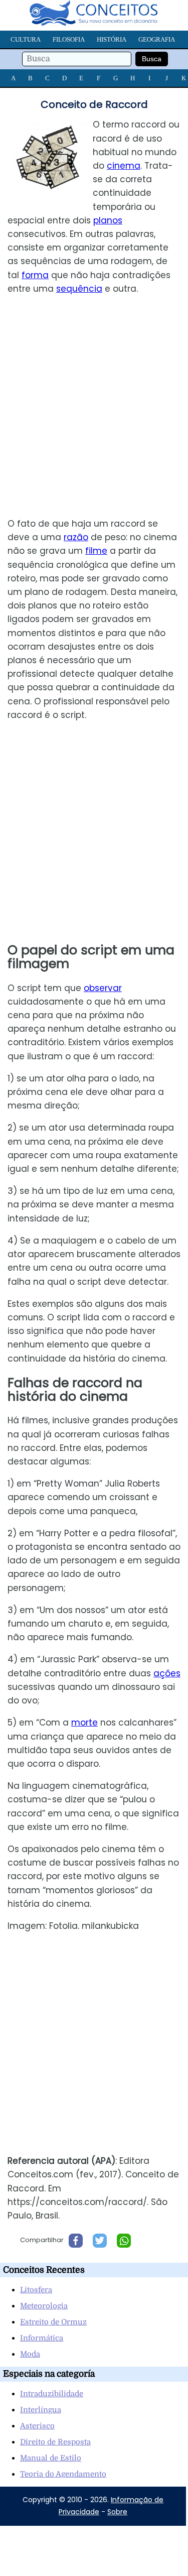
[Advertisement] (94, 406)
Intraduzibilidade (52, 2394)
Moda (30, 2354)
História (112, 39)
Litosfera (36, 2290)
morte (84, 1723)
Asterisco (37, 2426)
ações (167, 1673)
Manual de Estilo (51, 2458)
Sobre (117, 2512)
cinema (124, 166)
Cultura (26, 39)
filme (96, 551)
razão (76, 537)
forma (35, 275)
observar (103, 988)
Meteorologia (44, 2306)
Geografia (157, 39)
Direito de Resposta (55, 2442)
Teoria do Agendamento (63, 2474)
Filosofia (69, 39)
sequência (79, 289)
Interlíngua (41, 2410)
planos (108, 220)
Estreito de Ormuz (53, 2322)
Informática (42, 2338)
